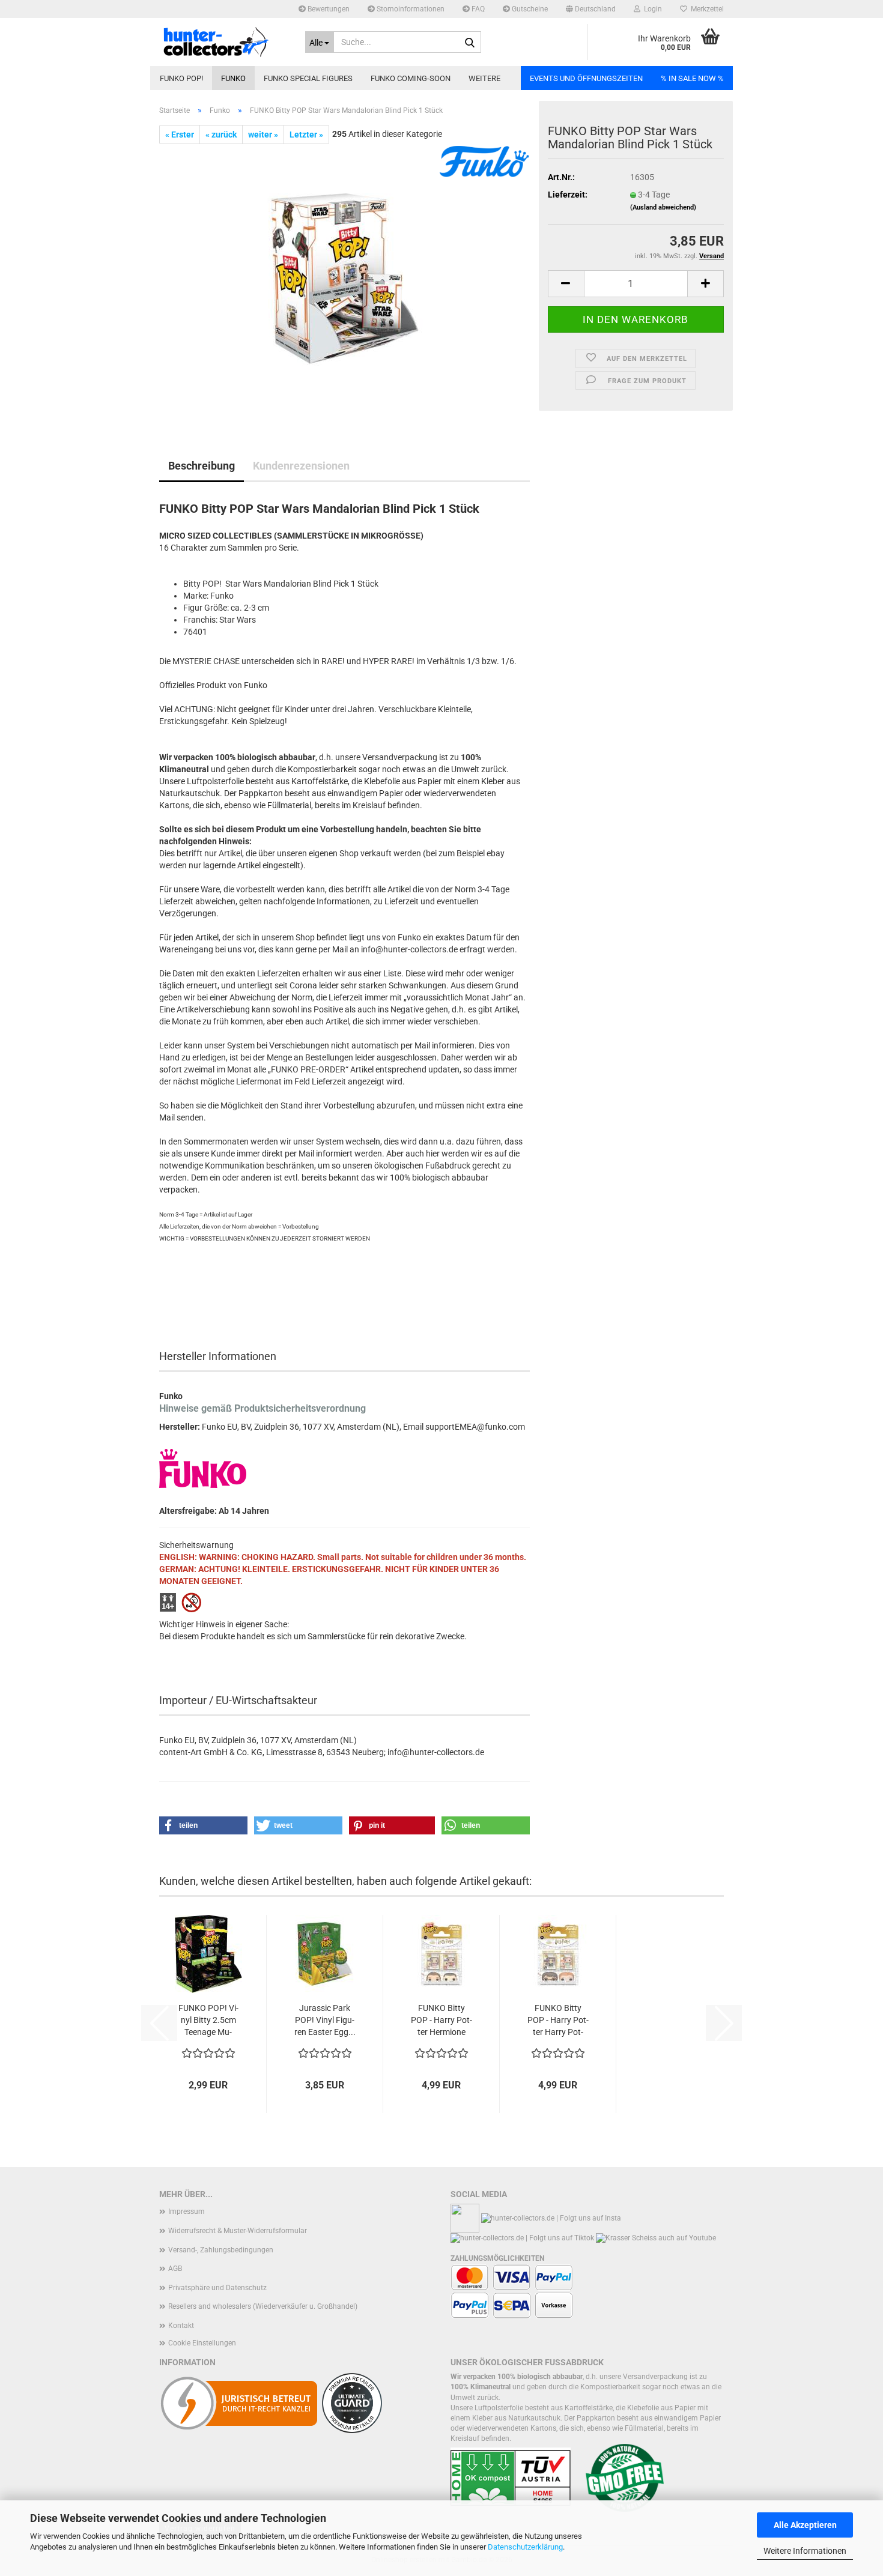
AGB (175, 2269)
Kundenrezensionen (301, 466)
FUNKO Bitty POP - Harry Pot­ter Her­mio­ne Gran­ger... (441, 2021)
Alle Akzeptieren (805, 2525)
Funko (233, 78)
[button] (591, 9)
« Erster (180, 135)
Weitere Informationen (805, 2551)
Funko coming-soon (411, 78)
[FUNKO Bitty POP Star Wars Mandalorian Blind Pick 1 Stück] (345, 279)
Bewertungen (328, 9)
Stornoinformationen (410, 9)
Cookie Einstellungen (202, 2343)
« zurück (221, 135)
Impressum (187, 2212)
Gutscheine (529, 9)
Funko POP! (181, 78)
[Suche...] (470, 43)
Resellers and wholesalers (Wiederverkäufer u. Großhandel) (263, 2306)
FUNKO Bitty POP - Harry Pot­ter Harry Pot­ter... (558, 2021)
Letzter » (306, 135)
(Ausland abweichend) (663, 207)
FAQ (477, 9)
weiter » (263, 135)
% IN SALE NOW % (692, 78)
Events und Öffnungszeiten (586, 78)
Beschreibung (202, 466)
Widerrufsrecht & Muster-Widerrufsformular (238, 2231)
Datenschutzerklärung (525, 2547)
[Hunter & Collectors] (223, 42)
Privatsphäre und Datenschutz (217, 2288)
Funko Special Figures (308, 78)
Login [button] (651, 9)
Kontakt (181, 2326)
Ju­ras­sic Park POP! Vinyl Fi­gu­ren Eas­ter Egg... (325, 2020)
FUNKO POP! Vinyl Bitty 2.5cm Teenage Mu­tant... (208, 2021)
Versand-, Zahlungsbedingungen (221, 2250)
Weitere (484, 78)
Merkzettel (705, 9)
